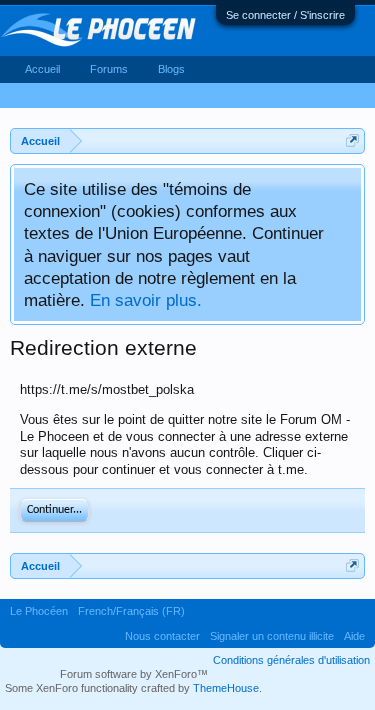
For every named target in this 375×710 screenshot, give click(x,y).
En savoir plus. (146, 300)
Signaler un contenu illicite (272, 636)
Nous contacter (162, 636)
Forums (109, 69)
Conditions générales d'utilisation (291, 660)
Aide (354, 636)
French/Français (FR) (131, 611)
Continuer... (54, 510)
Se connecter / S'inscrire (285, 15)
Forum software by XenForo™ (134, 674)
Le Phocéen (39, 611)
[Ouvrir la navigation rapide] (352, 140)
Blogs (171, 69)
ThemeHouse (226, 688)
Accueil (42, 69)
